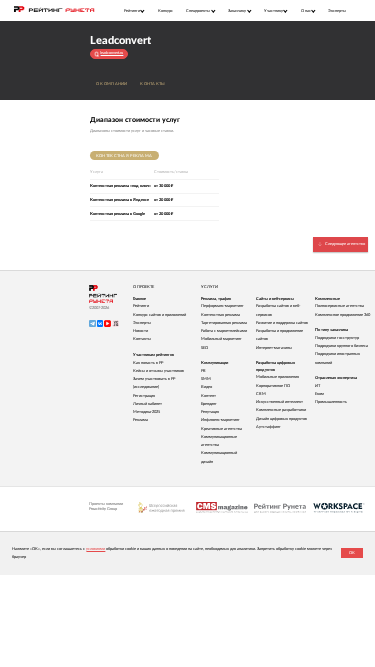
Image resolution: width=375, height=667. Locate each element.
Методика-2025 (146, 412)
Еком (319, 394)
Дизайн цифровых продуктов (281, 419)
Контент (208, 396)
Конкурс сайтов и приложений (159, 315)
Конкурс (165, 10)
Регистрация (144, 396)
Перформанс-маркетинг (222, 306)
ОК (352, 553)
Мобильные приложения (277, 377)
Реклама (140, 420)
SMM (206, 379)
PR (203, 371)
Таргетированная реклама (224, 323)
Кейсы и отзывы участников (158, 371)
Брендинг (209, 404)
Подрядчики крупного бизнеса (341, 346)
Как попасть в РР (148, 363)
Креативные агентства (221, 429)
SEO (204, 348)
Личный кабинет (147, 404)
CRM (261, 394)
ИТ (317, 386)
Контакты (152, 84)
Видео (206, 387)
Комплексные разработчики (281, 410)
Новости (140, 331)
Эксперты (337, 10)
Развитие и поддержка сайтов (282, 323)
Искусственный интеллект (279, 402)
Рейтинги (141, 306)
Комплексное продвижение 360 (342, 315)
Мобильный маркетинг (221, 339)
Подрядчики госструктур (337, 338)
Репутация (210, 412)
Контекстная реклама (124, 156)
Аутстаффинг (268, 427)
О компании (112, 84)
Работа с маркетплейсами (224, 331)
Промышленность (331, 402)
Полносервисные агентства (339, 306)
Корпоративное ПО (273, 386)
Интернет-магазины (274, 348)
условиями (95, 549)
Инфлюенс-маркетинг (220, 420)
